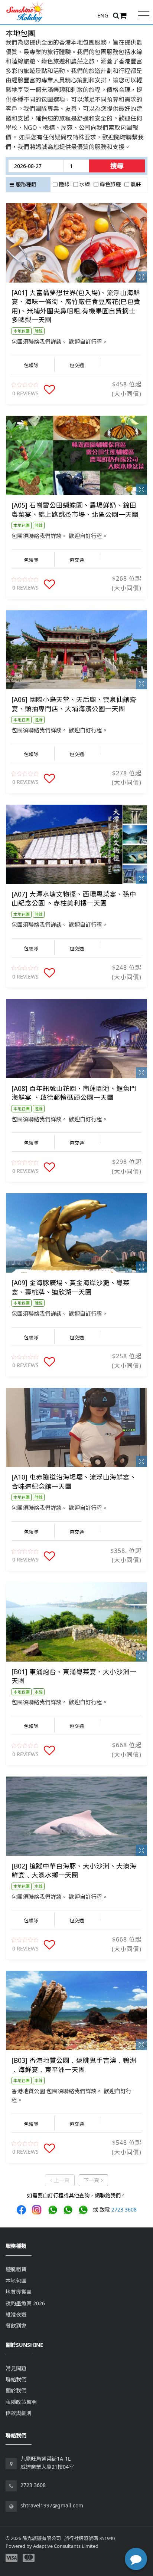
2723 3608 (124, 2209)
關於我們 (16, 2390)
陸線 (64, 184)
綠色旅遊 (110, 184)
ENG (103, 15)
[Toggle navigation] (144, 15)
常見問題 (16, 2368)
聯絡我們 (16, 2379)
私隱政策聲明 (21, 2402)
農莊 (136, 184)
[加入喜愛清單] (49, 390)
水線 (85, 184)
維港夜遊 (16, 2314)
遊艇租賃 (16, 2269)
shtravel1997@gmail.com (52, 2505)
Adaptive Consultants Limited (66, 2546)
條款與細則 (19, 2413)
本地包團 (16, 2281)
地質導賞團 (19, 2292)
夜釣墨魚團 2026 (25, 2303)
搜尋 (117, 166)
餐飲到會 (16, 2326)
